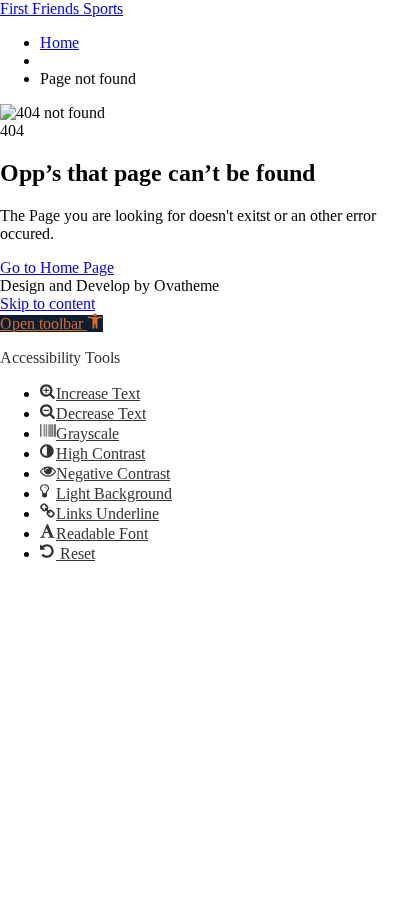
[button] (51, 323)
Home (59, 42)
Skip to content (47, 303)
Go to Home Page (57, 267)
